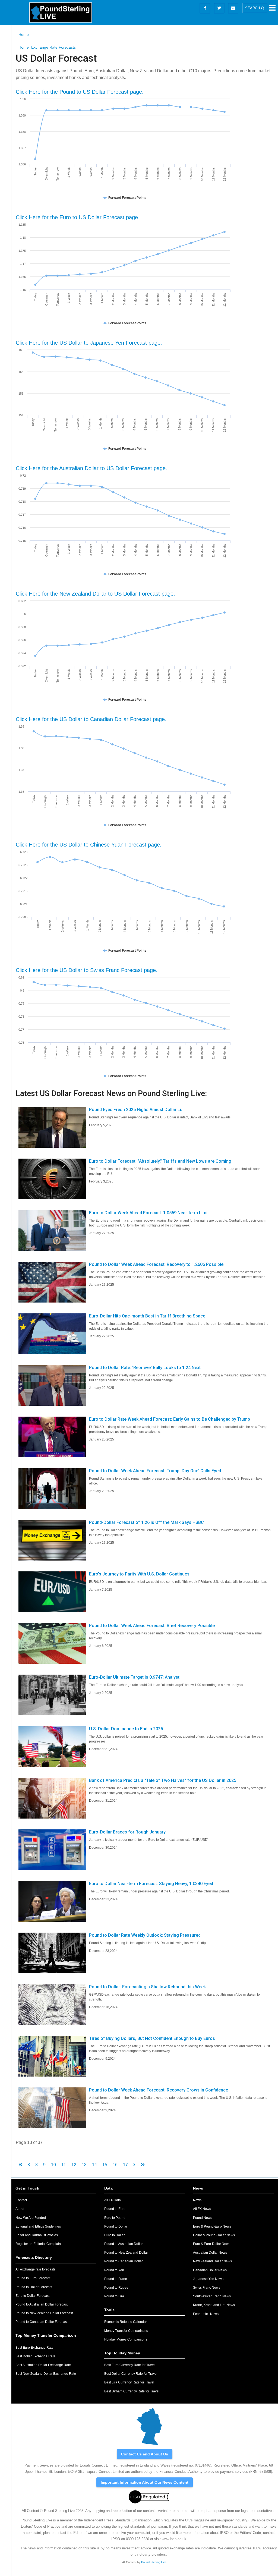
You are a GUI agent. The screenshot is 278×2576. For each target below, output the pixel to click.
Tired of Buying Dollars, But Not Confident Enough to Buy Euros (152, 2038)
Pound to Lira (114, 2296)
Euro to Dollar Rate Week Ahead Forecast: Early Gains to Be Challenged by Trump (170, 1419)
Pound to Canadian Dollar (124, 2261)
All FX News (202, 2209)
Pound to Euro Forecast (33, 2278)
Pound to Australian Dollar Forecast (42, 2304)
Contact (21, 2200)
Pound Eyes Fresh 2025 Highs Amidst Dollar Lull (137, 1110)
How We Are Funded (31, 2218)
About (20, 2209)
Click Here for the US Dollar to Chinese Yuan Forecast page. (89, 845)
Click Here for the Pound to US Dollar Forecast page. (80, 92)
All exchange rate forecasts (35, 2269)
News (197, 2200)
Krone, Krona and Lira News (214, 2305)
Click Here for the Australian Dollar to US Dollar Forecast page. (91, 468)
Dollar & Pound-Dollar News (214, 2235)
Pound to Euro (115, 2209)
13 (84, 2165)
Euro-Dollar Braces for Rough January (127, 1832)
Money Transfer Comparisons (126, 2331)
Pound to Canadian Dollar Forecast (42, 2322)
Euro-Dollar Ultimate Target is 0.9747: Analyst (134, 1677)
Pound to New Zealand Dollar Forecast (44, 2313)
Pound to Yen (114, 2270)
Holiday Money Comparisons (126, 2339)
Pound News (203, 2218)
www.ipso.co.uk (174, 2539)
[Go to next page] (134, 2165)
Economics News (206, 2314)
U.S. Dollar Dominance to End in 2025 (126, 1729)
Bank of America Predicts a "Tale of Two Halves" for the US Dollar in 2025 (163, 1780)
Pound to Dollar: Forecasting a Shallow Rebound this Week (147, 1987)
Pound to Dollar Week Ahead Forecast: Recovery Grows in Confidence (159, 2090)
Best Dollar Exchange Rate (35, 2356)
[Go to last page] (143, 2165)
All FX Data (113, 2200)
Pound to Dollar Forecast (34, 2287)
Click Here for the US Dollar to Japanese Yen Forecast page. (89, 343)
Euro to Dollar (114, 2235)
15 (105, 2165)
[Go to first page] (20, 2165)
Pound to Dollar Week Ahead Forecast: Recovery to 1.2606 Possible (156, 1264)
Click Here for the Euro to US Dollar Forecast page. (78, 217)
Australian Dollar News (210, 2253)
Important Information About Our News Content (145, 2482)
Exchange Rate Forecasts (53, 47)
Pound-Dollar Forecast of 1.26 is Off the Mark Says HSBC (146, 1522)
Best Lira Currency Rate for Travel (129, 2382)
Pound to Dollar (116, 2226)
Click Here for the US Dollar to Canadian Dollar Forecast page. (91, 719)
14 (94, 2165)
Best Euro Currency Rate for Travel (130, 2365)
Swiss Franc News (207, 2288)
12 (74, 2165)
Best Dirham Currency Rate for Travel (132, 2391)
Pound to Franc (116, 2279)
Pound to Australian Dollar (124, 2244)
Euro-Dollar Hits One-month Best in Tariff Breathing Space (147, 1316)
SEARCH (253, 8)
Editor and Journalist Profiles (37, 2235)
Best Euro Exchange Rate (34, 2348)
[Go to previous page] (29, 2165)
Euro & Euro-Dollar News (212, 2244)
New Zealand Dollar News (212, 2261)
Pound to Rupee (116, 2288)
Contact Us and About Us (145, 2454)
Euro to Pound (115, 2218)
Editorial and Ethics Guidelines (38, 2226)
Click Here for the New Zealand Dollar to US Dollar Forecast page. (95, 594)
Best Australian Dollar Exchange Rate (43, 2365)
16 (115, 2165)
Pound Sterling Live (154, 2562)
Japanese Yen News (208, 2279)
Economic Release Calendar (126, 2322)
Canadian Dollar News (210, 2270)
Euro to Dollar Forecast (32, 2296)
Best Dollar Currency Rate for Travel (131, 2374)
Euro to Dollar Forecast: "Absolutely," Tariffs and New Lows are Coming (160, 1161)
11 (64, 2165)
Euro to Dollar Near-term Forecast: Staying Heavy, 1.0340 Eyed (151, 1884)
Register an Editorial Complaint (39, 2244)
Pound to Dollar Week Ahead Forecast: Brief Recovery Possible (152, 1626)
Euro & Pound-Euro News (212, 2226)
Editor (78, 2533)
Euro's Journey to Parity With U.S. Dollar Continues (139, 1574)
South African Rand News (212, 2296)
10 (53, 2165)
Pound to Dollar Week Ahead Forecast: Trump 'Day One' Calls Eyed (155, 1471)
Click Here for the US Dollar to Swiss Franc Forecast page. (87, 970)
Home (24, 34)
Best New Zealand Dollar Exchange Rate (46, 2374)
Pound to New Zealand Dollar (126, 2253)
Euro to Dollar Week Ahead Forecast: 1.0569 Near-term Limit (149, 1213)
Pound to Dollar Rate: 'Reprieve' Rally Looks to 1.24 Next (145, 1368)
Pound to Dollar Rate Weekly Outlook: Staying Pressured (145, 1935)
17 (125, 2165)
